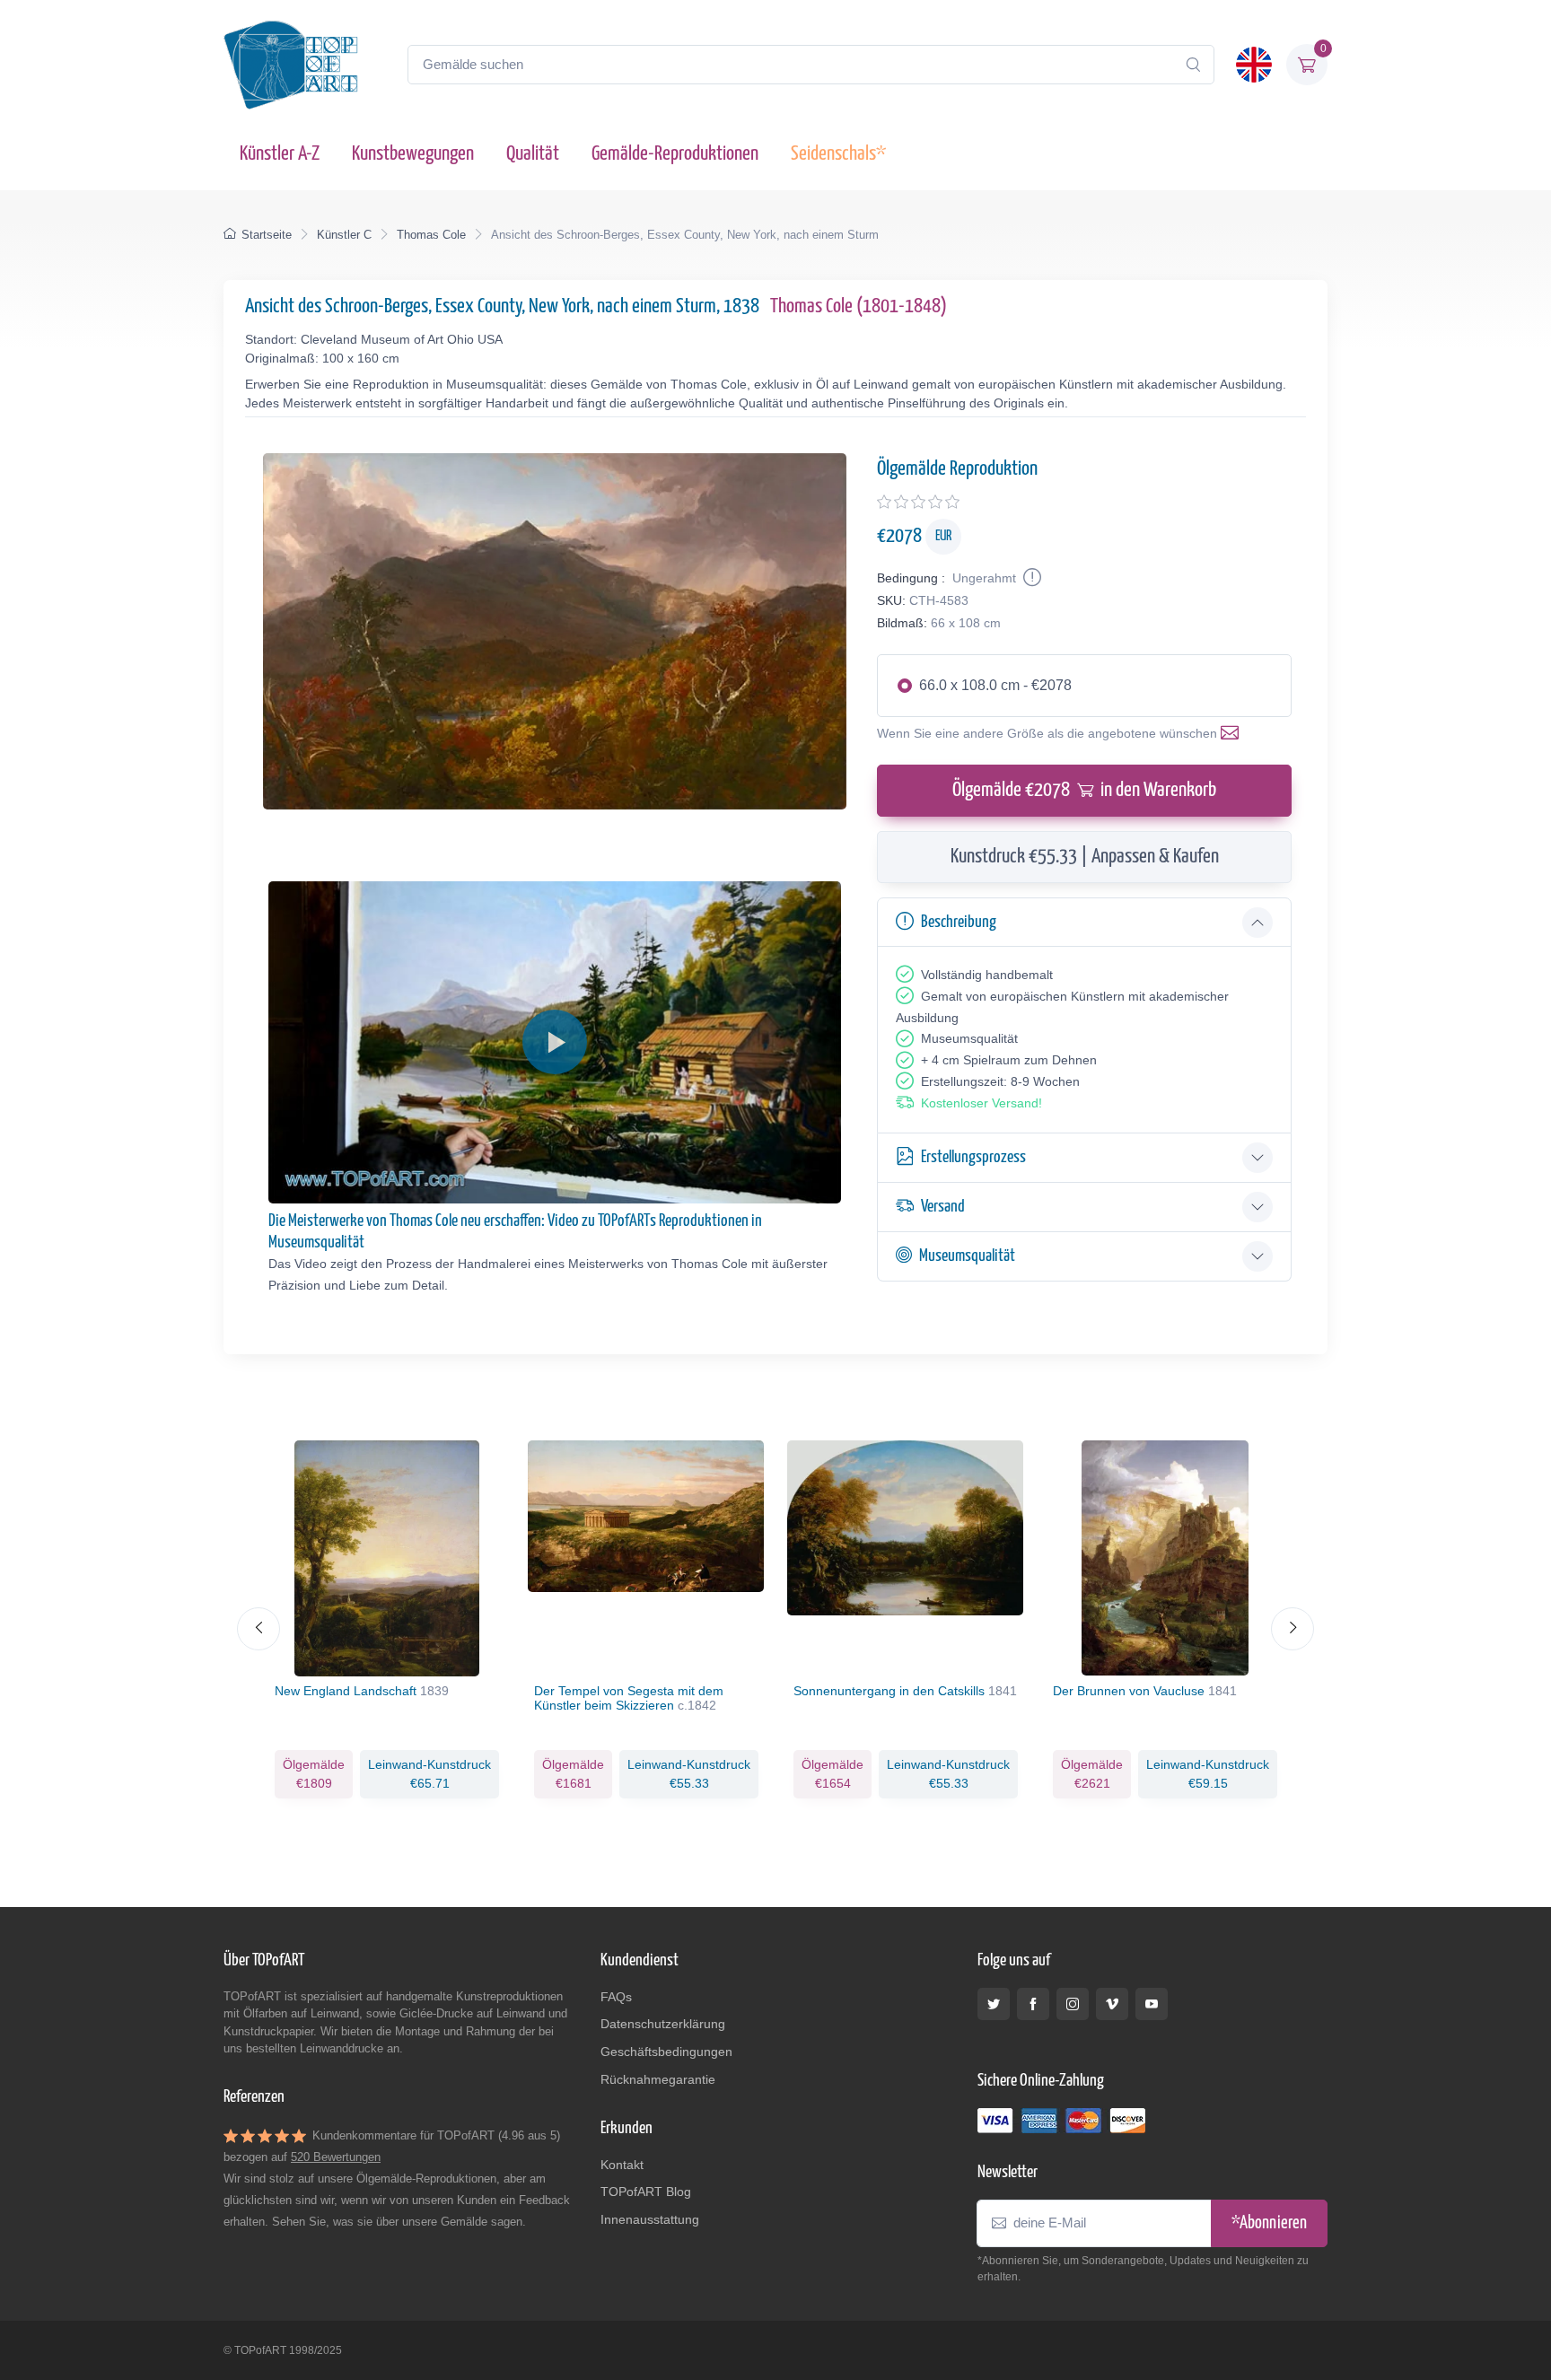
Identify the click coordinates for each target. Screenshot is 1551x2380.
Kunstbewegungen (413, 154)
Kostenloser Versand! (981, 1103)
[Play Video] (555, 1042)
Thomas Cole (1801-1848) (859, 306)
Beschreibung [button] (959, 922)
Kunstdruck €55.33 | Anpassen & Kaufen (1085, 857)
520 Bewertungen (336, 2157)
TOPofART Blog (646, 2192)
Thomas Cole (431, 235)
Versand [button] (943, 1207)
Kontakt (622, 2165)
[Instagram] (1073, 2004)
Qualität (533, 154)
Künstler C (344, 235)
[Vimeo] (1112, 2004)
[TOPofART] (291, 65)
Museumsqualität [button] (967, 1256)
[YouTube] (1152, 2004)
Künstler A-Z (280, 154)
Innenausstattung (650, 2219)
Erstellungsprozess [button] (973, 1157)
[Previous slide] (258, 1629)
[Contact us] (1233, 733)
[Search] (1193, 65)
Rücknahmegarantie (658, 2079)
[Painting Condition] (1030, 578)
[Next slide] (1292, 1629)
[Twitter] (994, 2004)
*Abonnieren (1269, 2223)
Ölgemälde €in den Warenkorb (1084, 790)
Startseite (267, 235)
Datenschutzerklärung (663, 2024)
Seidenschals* (838, 154)
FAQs (616, 1997)
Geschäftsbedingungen (666, 2052)
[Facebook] (1033, 2004)
